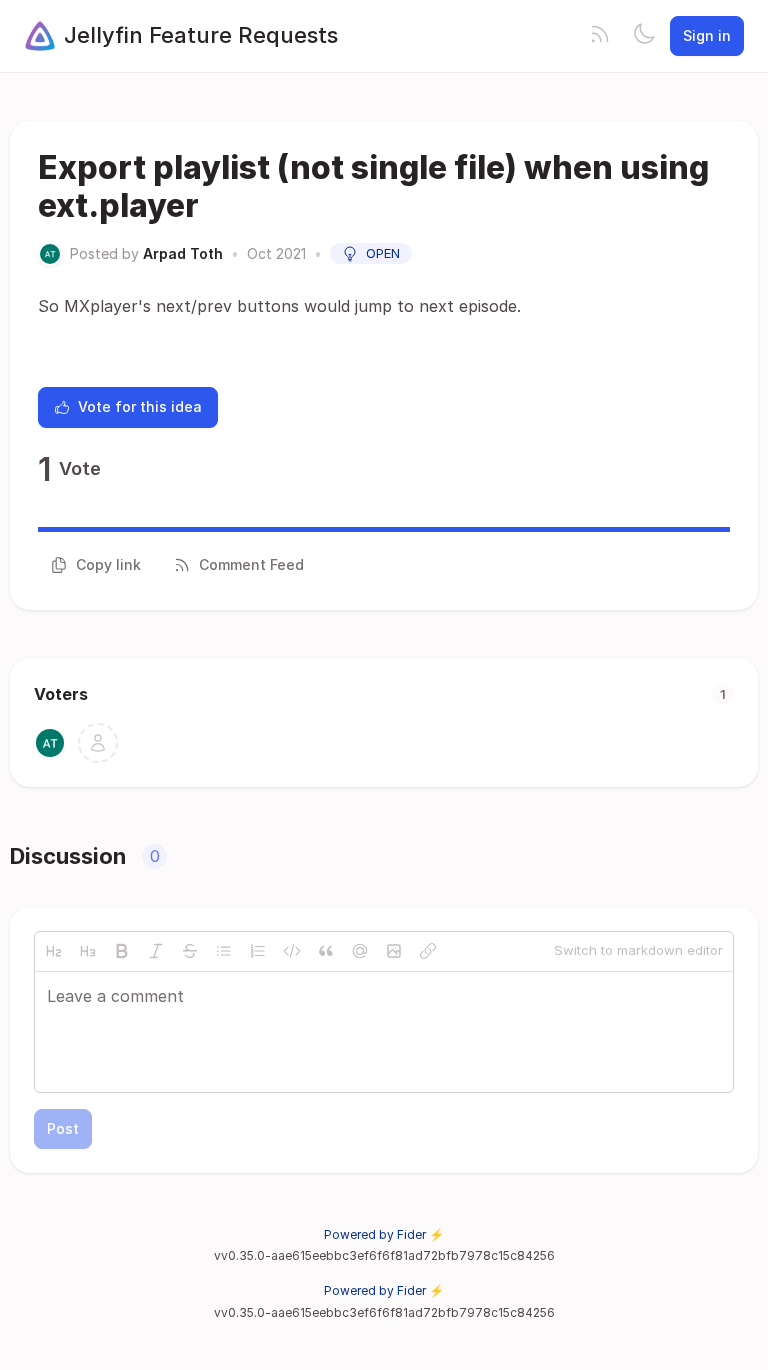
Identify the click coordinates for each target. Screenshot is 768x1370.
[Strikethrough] (190, 951)
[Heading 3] (88, 951)
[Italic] (156, 951)
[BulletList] (224, 951)
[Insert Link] (428, 951)
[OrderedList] (258, 951)
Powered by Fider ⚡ (384, 1234)
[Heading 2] (54, 951)
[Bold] (122, 951)
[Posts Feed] (600, 36)
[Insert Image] (394, 951)
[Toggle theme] (644, 36)
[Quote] (326, 951)
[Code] (292, 951)
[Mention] (360, 951)
